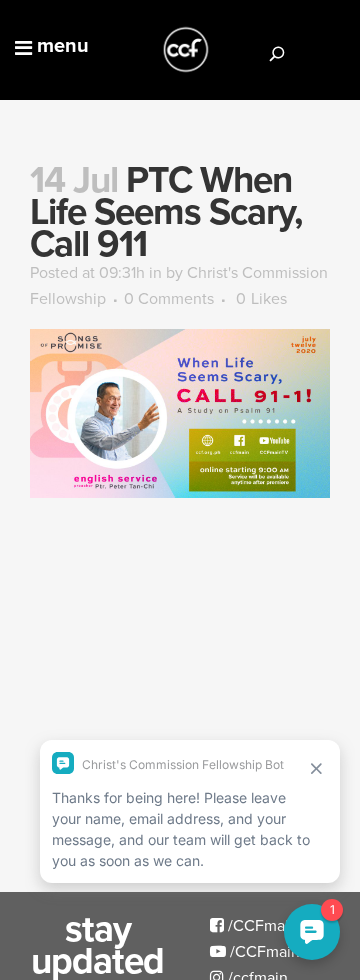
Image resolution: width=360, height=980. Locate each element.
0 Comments (169, 298)
